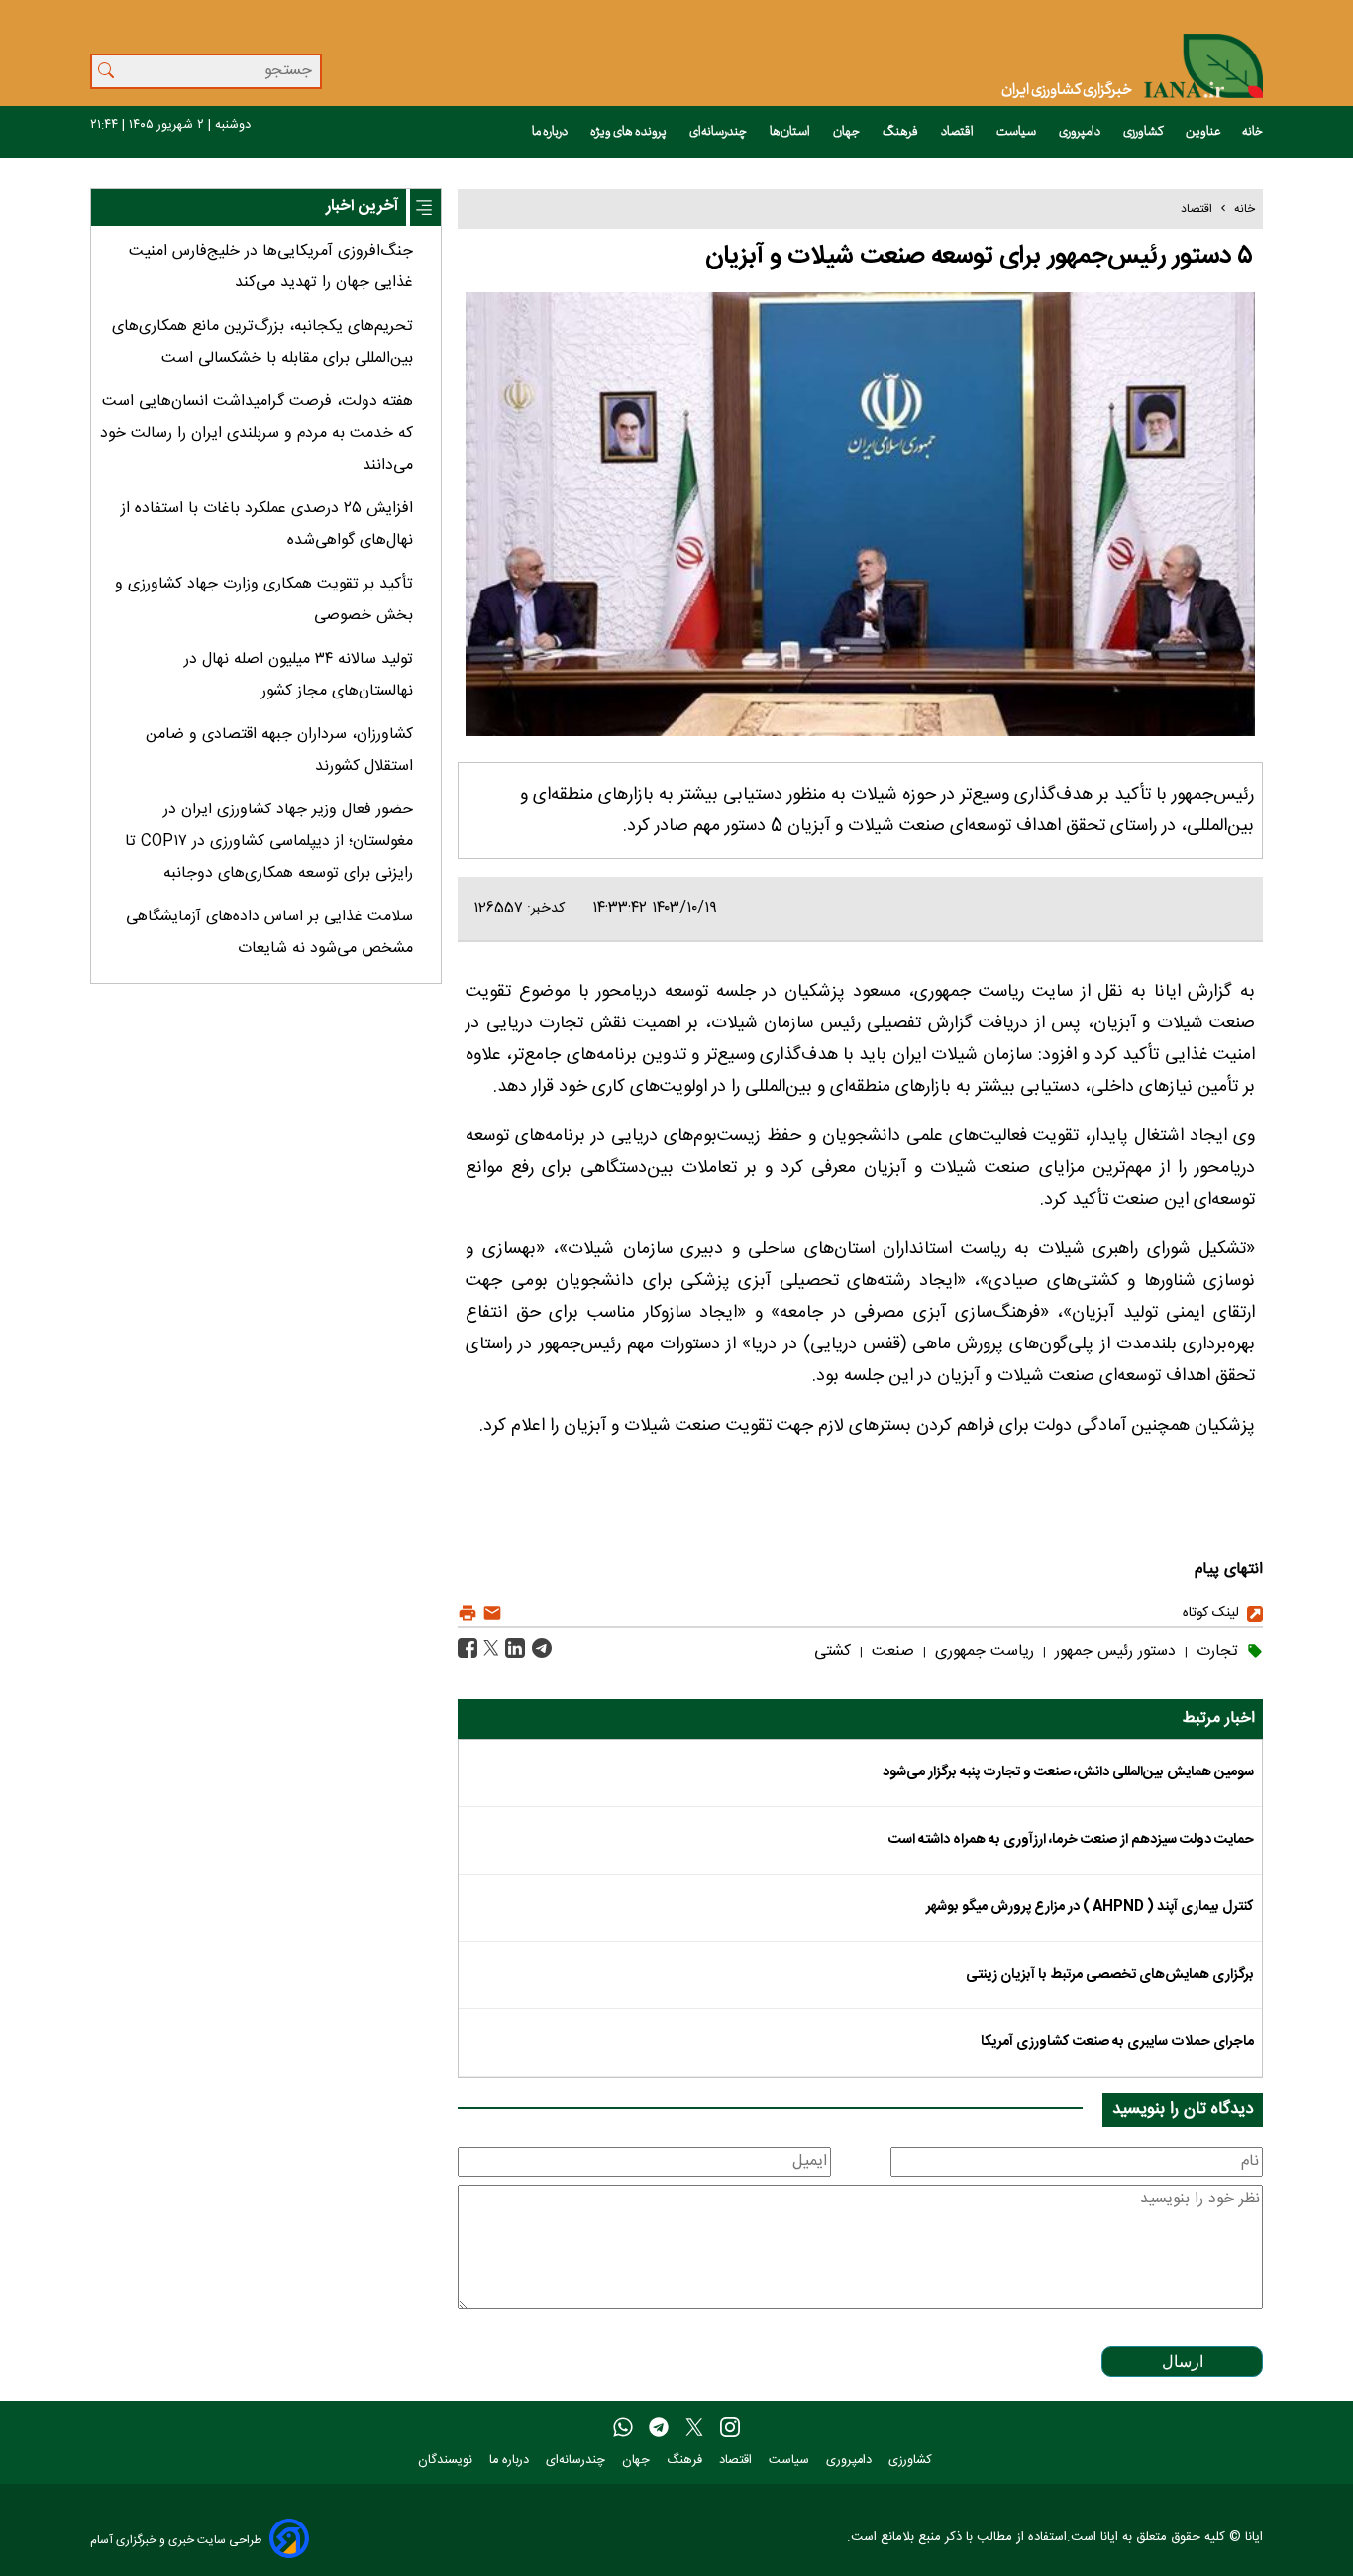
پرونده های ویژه (629, 132)
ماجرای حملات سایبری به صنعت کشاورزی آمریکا (1117, 2042)
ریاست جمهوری (982, 1651)
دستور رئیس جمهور (1113, 1651)
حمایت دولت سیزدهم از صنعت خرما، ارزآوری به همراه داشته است (1071, 1840)
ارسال (1183, 2361)
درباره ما (551, 132)
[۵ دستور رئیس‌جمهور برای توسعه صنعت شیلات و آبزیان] (539, 1648)
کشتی (833, 1651)
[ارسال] (490, 1613)
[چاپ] (468, 1613)
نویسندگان (447, 2461)
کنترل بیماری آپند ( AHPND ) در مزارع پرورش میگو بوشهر (1090, 1907)
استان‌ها (791, 132)
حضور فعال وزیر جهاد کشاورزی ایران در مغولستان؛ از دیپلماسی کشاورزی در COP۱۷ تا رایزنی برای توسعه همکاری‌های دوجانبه (269, 842)
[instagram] (730, 2428)
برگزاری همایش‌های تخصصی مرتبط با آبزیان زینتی (1110, 1975)
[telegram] (659, 2428)
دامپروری (1081, 132)
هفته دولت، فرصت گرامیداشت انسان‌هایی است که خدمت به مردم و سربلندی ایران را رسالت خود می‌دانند (257, 433)
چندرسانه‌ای (719, 132)
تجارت (1215, 1651)
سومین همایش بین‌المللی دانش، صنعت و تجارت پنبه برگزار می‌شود (1068, 1772)
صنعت (890, 1651)
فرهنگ (901, 132)
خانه (1252, 132)
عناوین (1203, 132)
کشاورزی (1144, 132)
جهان (847, 132)
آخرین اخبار (362, 207)
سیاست (1017, 132)
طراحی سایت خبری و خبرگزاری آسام (176, 2540)
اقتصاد (958, 132)
